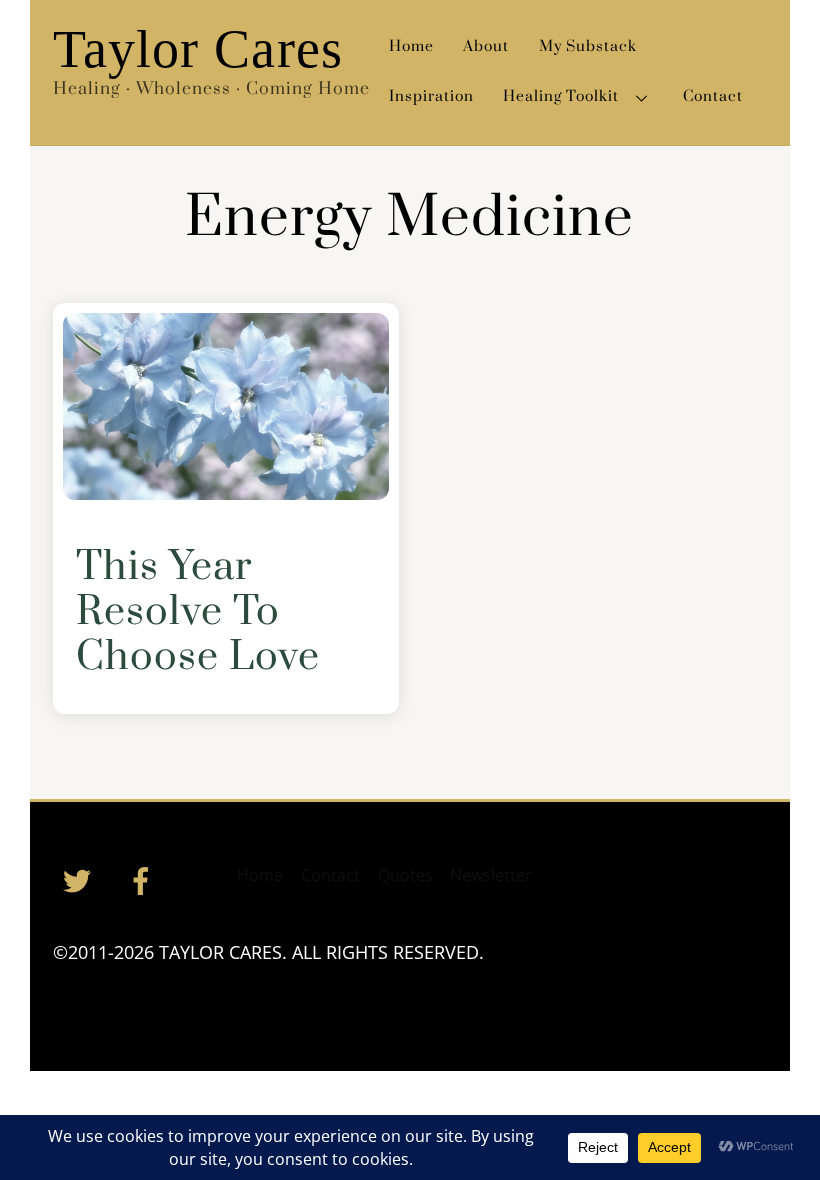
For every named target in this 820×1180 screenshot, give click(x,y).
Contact (713, 96)
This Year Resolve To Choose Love (198, 612)
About (486, 46)
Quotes (405, 875)
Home (411, 46)
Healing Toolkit (561, 96)
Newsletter (491, 875)
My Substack (588, 46)
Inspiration (431, 96)
